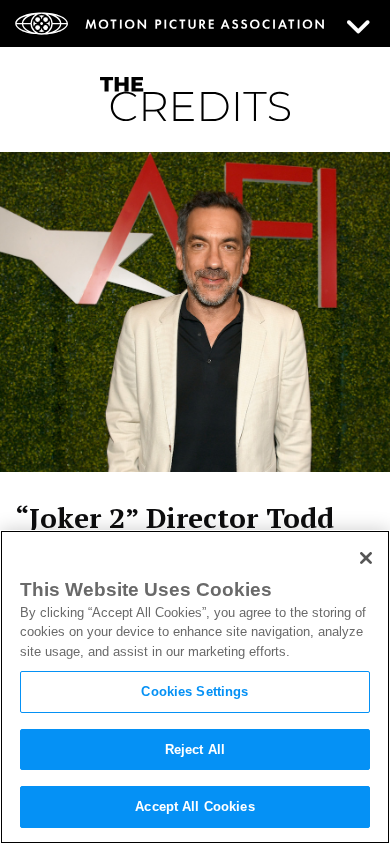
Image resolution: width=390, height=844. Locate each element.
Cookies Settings (194, 691)
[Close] (366, 558)
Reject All (195, 749)
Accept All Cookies (194, 806)
